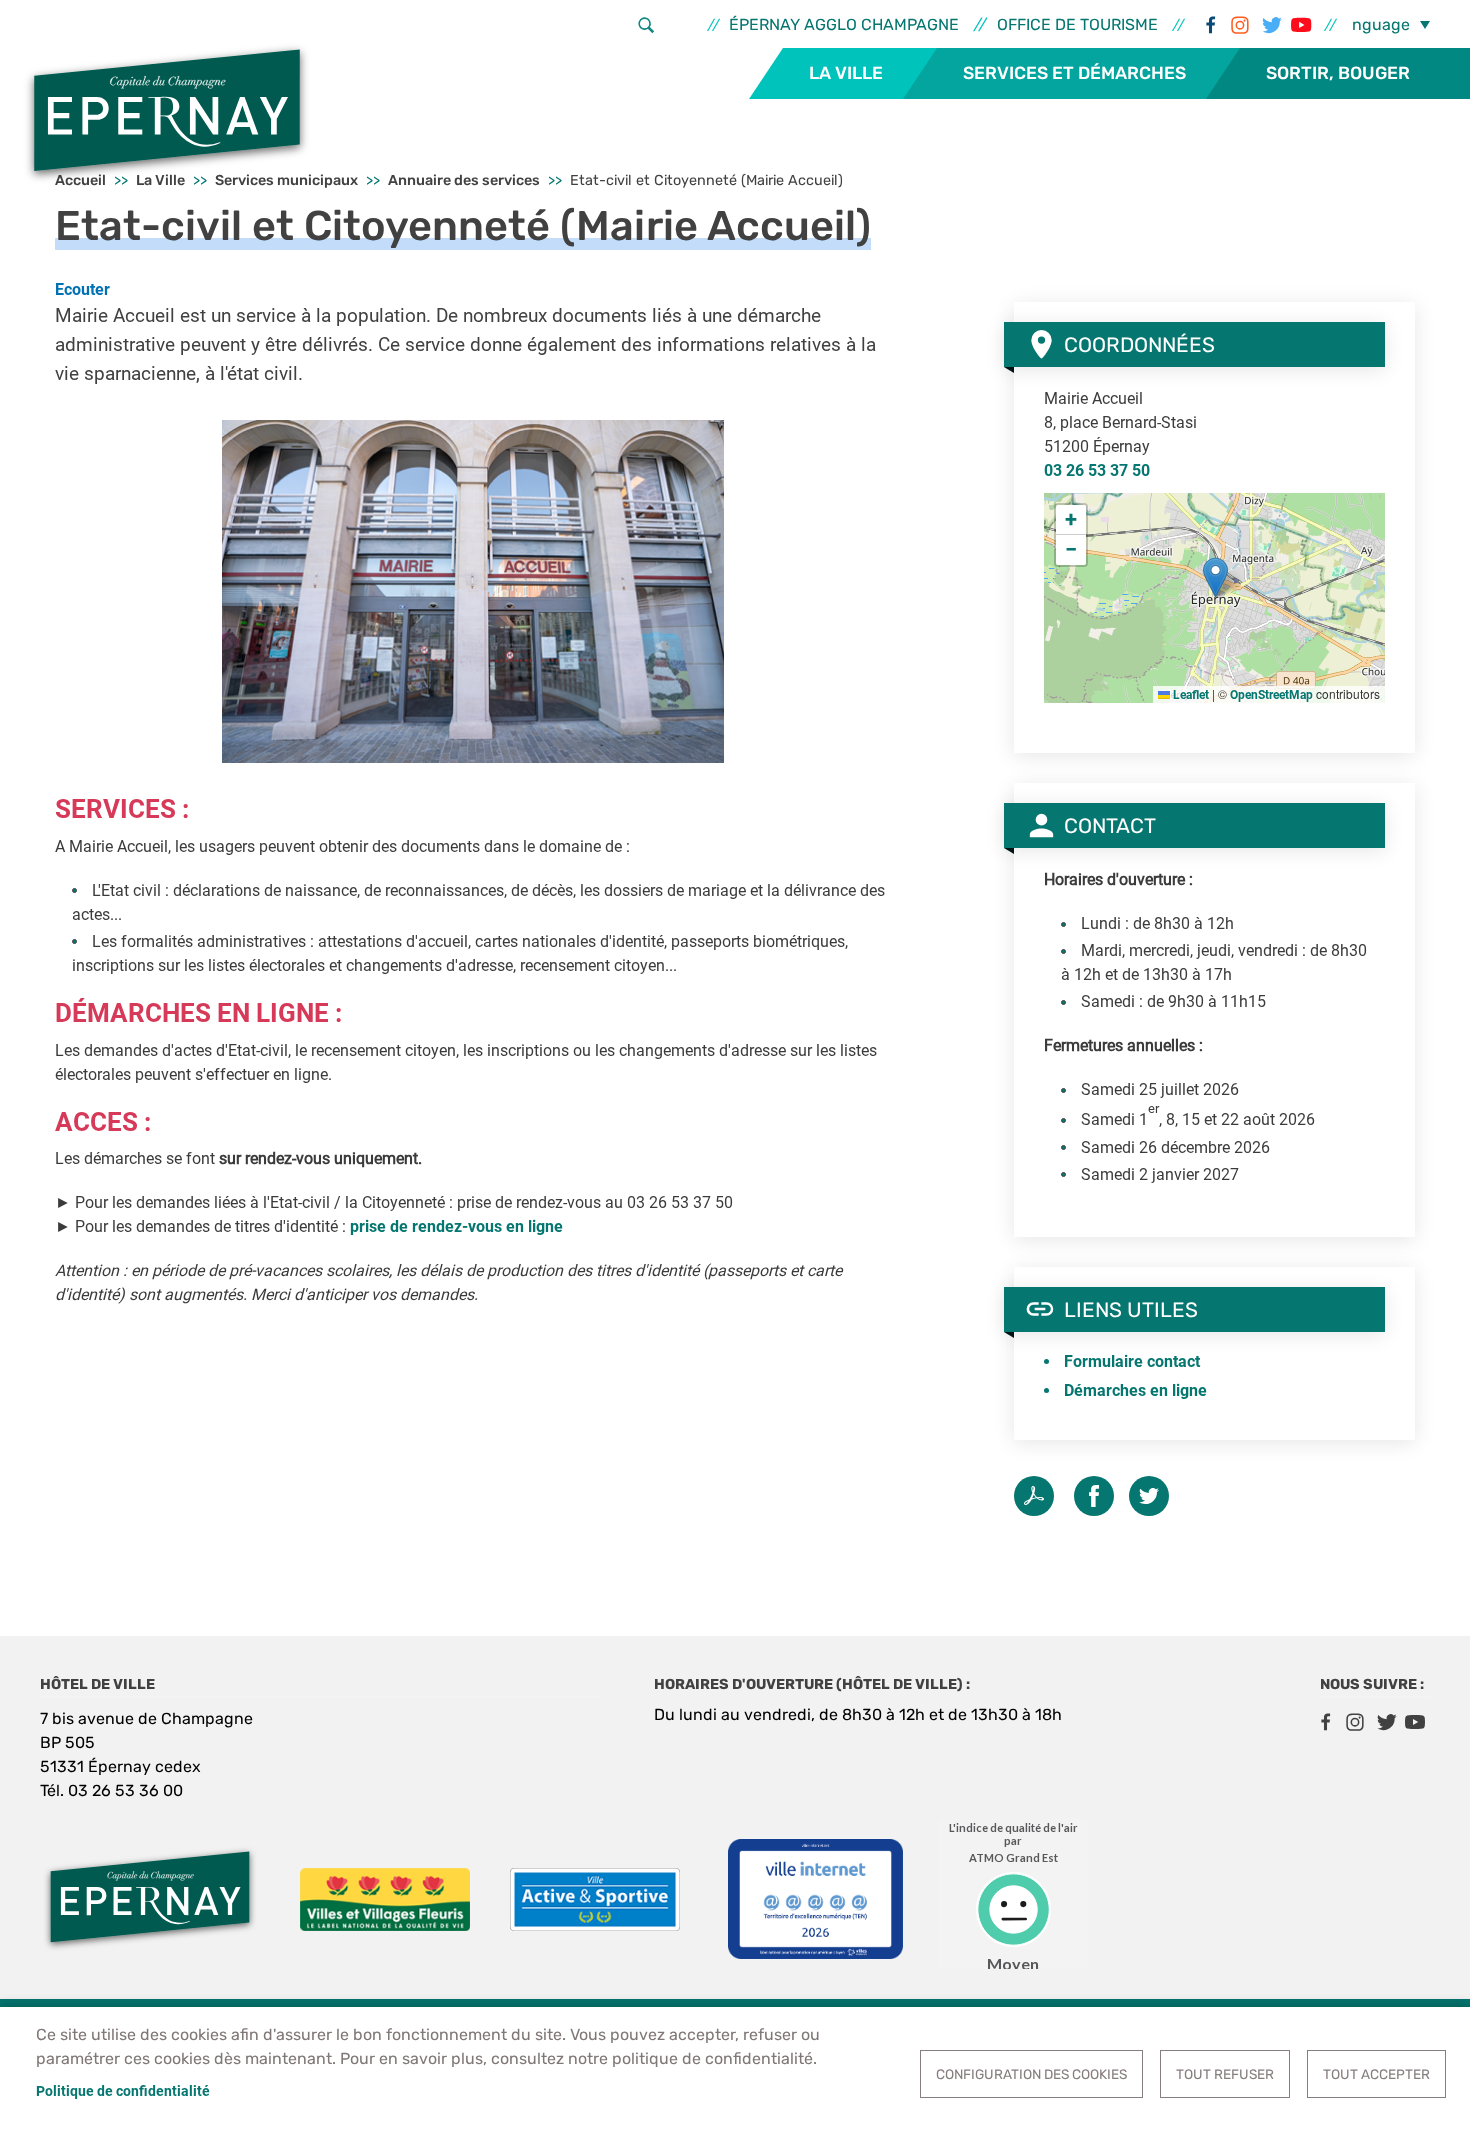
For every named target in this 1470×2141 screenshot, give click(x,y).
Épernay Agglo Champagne (844, 24)
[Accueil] (167, 113)
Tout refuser (1225, 2074)
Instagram (1240, 25)
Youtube (1300, 25)
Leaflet (1189, 695)
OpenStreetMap (1271, 695)
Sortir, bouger (1338, 73)
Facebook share (1094, 1496)
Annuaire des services (464, 180)
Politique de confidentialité (123, 2091)
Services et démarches (1074, 73)
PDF (1034, 1496)
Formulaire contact (1132, 1361)
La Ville (846, 73)
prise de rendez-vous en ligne (456, 1226)
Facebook (1210, 25)
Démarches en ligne (1135, 1390)
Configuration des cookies (1031, 2074)
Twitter (1270, 25)
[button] (473, 590)
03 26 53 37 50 (1097, 470)
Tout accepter (1376, 2074)
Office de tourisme (1077, 24)
